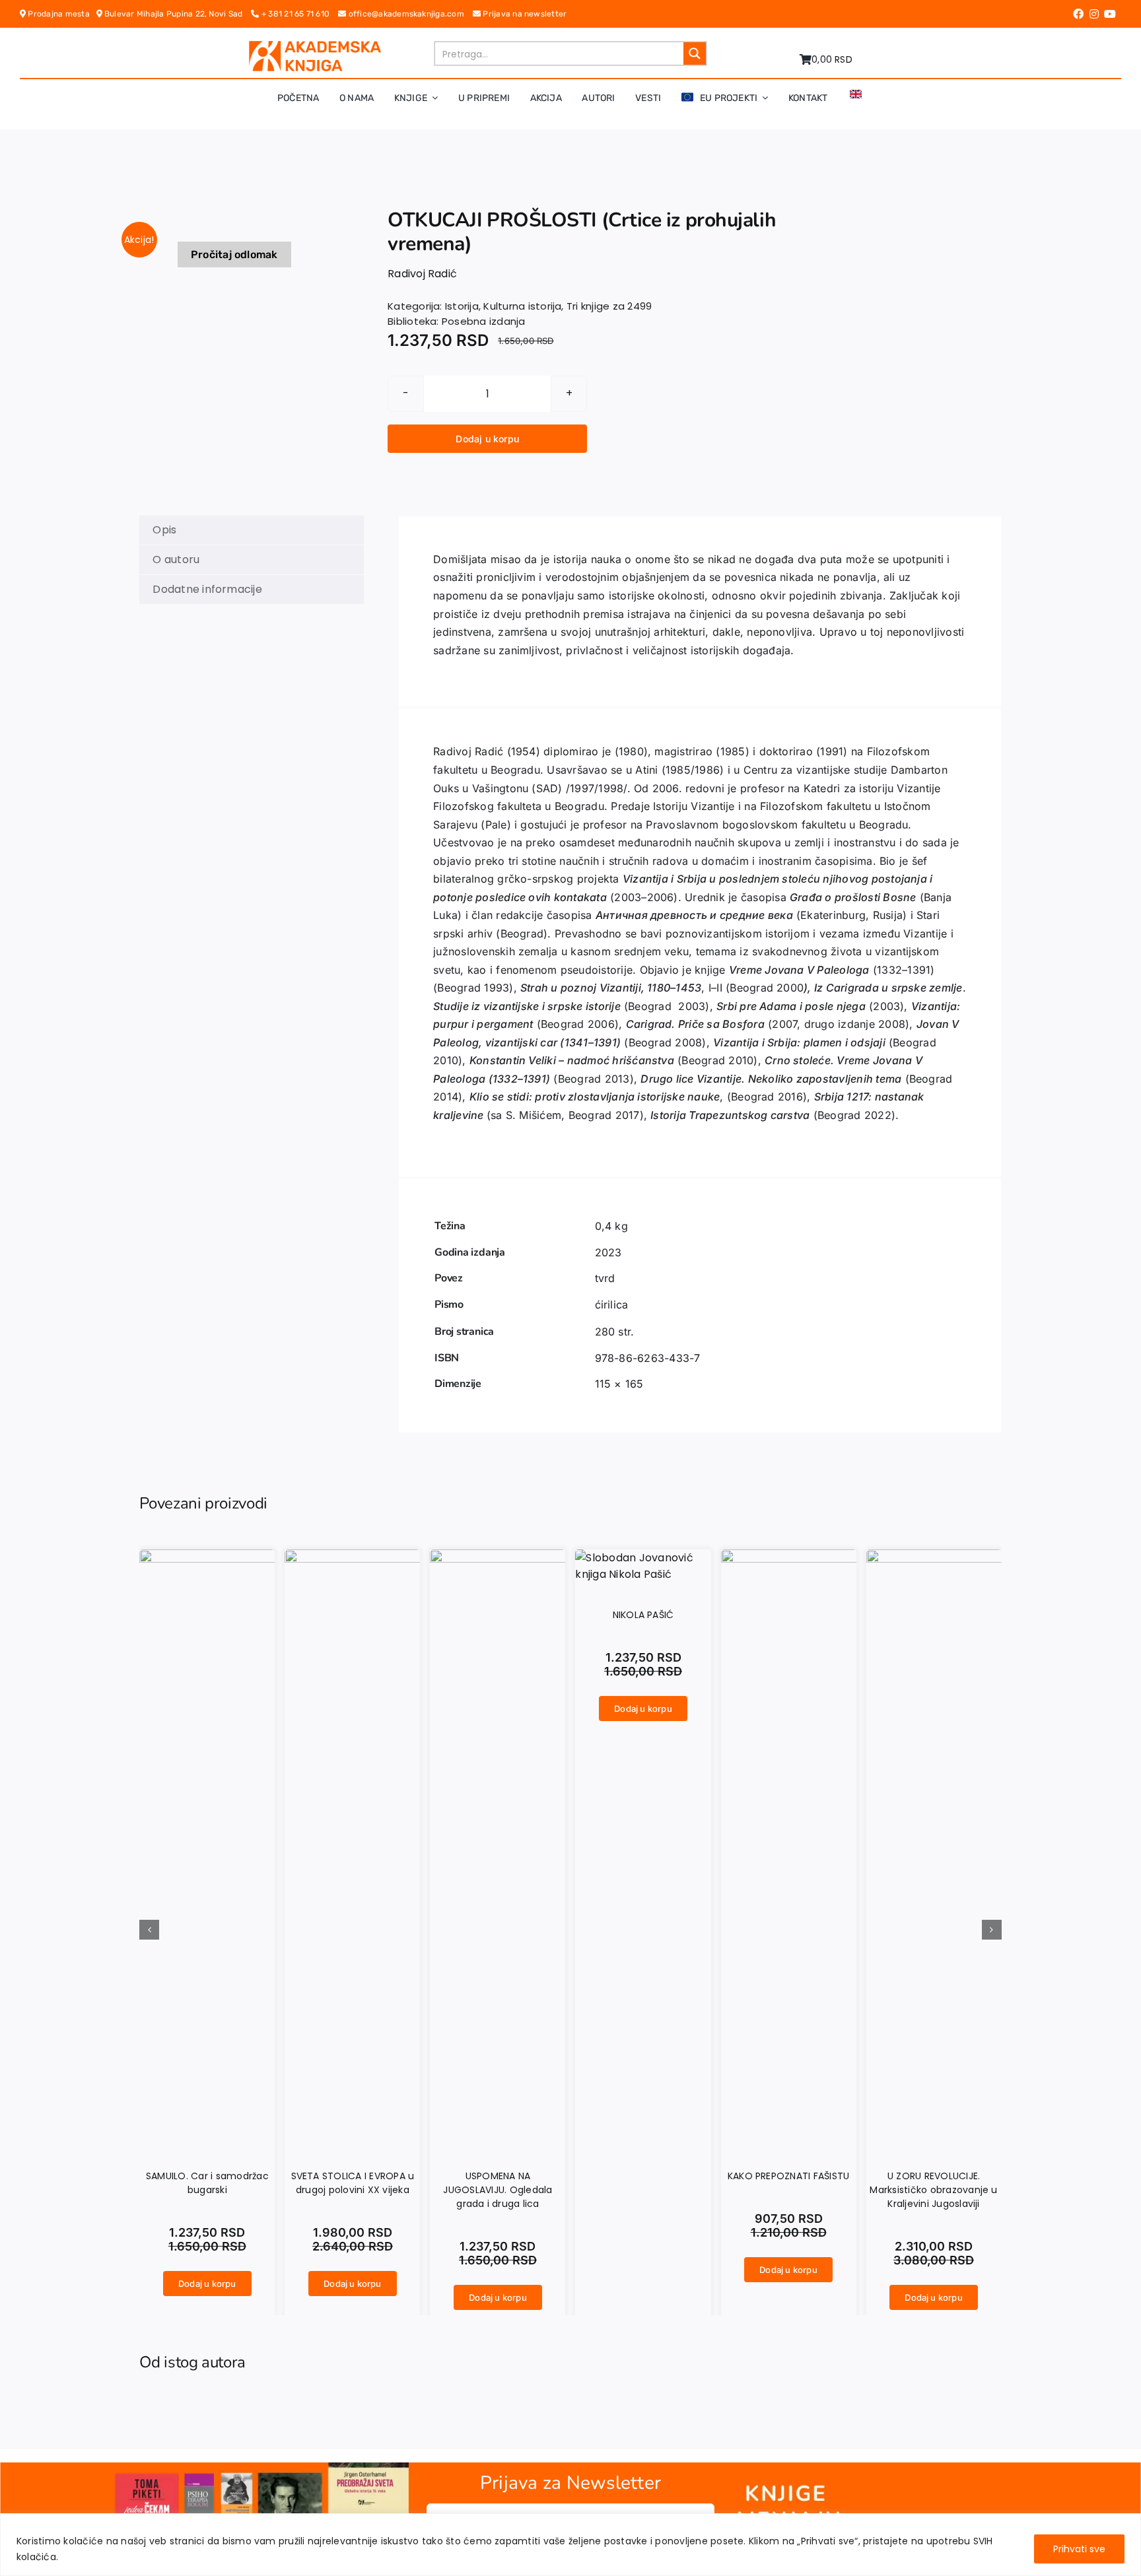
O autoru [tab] (176, 559)
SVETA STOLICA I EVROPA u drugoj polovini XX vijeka (353, 2183)
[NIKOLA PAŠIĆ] (643, 1558)
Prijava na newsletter (524, 14)
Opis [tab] (164, 530)
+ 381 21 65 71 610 (299, 14)
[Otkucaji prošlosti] (235, 224)
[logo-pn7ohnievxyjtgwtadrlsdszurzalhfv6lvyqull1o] (315, 46)
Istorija (462, 306)
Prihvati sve (1079, 2549)
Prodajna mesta (61, 14)
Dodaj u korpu (487, 439)
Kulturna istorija (522, 306)
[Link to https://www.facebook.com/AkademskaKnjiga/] (1078, 14)
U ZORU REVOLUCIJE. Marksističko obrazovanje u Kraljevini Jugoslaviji (933, 2190)
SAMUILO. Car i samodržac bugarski (207, 2183)
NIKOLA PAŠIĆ (643, 1615)
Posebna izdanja (484, 321)
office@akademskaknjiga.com (409, 14)
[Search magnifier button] (695, 53)
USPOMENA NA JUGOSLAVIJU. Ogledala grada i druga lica (498, 2190)
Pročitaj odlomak (234, 254)
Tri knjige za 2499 (609, 306)
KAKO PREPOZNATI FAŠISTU (789, 2176)
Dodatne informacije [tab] (207, 589)
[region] (570, 2545)
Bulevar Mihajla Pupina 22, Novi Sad (177, 14)
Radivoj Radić (422, 274)
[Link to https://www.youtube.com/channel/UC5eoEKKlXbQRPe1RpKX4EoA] (1110, 14)
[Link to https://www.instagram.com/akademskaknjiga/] (1094, 14)
